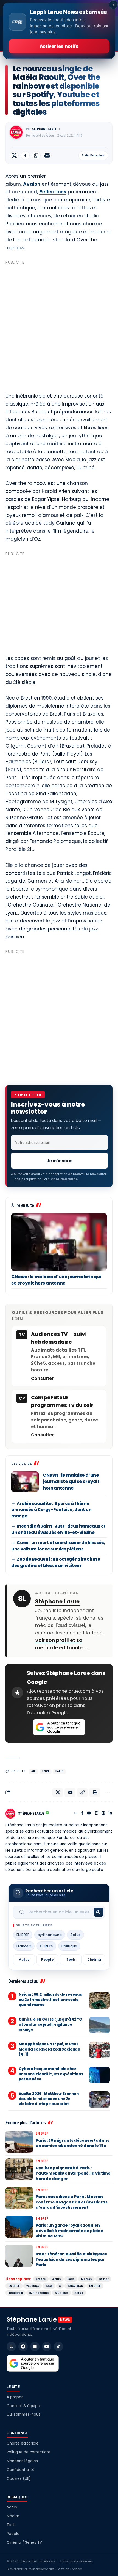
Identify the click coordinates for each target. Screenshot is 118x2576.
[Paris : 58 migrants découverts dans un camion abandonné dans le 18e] (19, 2142)
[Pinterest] (103, 1814)
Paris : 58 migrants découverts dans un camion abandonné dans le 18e (72, 2143)
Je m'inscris (60, 1161)
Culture (46, 1946)
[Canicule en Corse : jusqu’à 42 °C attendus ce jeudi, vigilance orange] (99, 2025)
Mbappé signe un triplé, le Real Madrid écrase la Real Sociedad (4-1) (50, 2049)
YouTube (33, 2286)
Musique (61, 2293)
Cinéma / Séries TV (24, 2543)
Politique (69, 1946)
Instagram (16, 2293)
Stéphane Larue (44, 129)
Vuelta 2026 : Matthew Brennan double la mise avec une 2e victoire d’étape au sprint (49, 2099)
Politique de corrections (29, 2452)
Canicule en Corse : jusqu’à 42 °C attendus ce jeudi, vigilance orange (50, 2024)
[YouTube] (89, 1814)
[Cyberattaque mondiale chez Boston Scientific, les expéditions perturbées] (99, 2075)
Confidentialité (21, 2470)
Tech (71, 1959)
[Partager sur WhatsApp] (36, 155)
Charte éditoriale (23, 2443)
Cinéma (94, 1959)
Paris (59, 1771)
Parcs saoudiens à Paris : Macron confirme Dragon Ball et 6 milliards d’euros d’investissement (72, 2202)
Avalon (32, 184)
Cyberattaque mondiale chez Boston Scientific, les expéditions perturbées (51, 2074)
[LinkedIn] (110, 1814)
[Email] (47, 155)
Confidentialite (64, 1179)
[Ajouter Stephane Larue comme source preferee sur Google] (59, 1727)
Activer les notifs (59, 46)
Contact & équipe (23, 2406)
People (47, 1959)
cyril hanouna (50, 1935)
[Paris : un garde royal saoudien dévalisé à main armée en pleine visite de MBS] (19, 2227)
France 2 (24, 1946)
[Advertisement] (59, 326)
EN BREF (23, 1935)
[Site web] (76, 1814)
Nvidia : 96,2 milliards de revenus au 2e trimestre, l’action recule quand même (50, 1999)
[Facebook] (82, 1814)
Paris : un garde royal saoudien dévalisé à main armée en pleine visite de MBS (69, 2231)
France (41, 2279)
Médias (86, 2279)
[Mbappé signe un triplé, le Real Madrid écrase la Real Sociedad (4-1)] (99, 2050)
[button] (82, 1792)
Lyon (46, 1771)
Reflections (53, 192)
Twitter (103, 2279)
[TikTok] (58, 2346)
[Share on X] (14, 155)
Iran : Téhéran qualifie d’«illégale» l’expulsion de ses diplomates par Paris (71, 2259)
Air (33, 1771)
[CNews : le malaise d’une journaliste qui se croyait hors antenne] (59, 1242)
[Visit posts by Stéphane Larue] (16, 132)
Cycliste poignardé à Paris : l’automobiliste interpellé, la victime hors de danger (73, 2173)
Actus (75, 1935)
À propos (15, 2397)
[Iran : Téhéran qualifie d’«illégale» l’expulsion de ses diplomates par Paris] (19, 2256)
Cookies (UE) (19, 2479)
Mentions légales (22, 2461)
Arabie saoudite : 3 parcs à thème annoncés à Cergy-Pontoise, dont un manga (51, 1510)
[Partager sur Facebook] (25, 155)
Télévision (75, 2286)
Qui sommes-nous (23, 2414)
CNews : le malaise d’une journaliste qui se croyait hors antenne (56, 1280)
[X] (11, 2346)
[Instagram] (96, 1814)
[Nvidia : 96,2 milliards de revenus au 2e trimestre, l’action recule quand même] (99, 2000)
